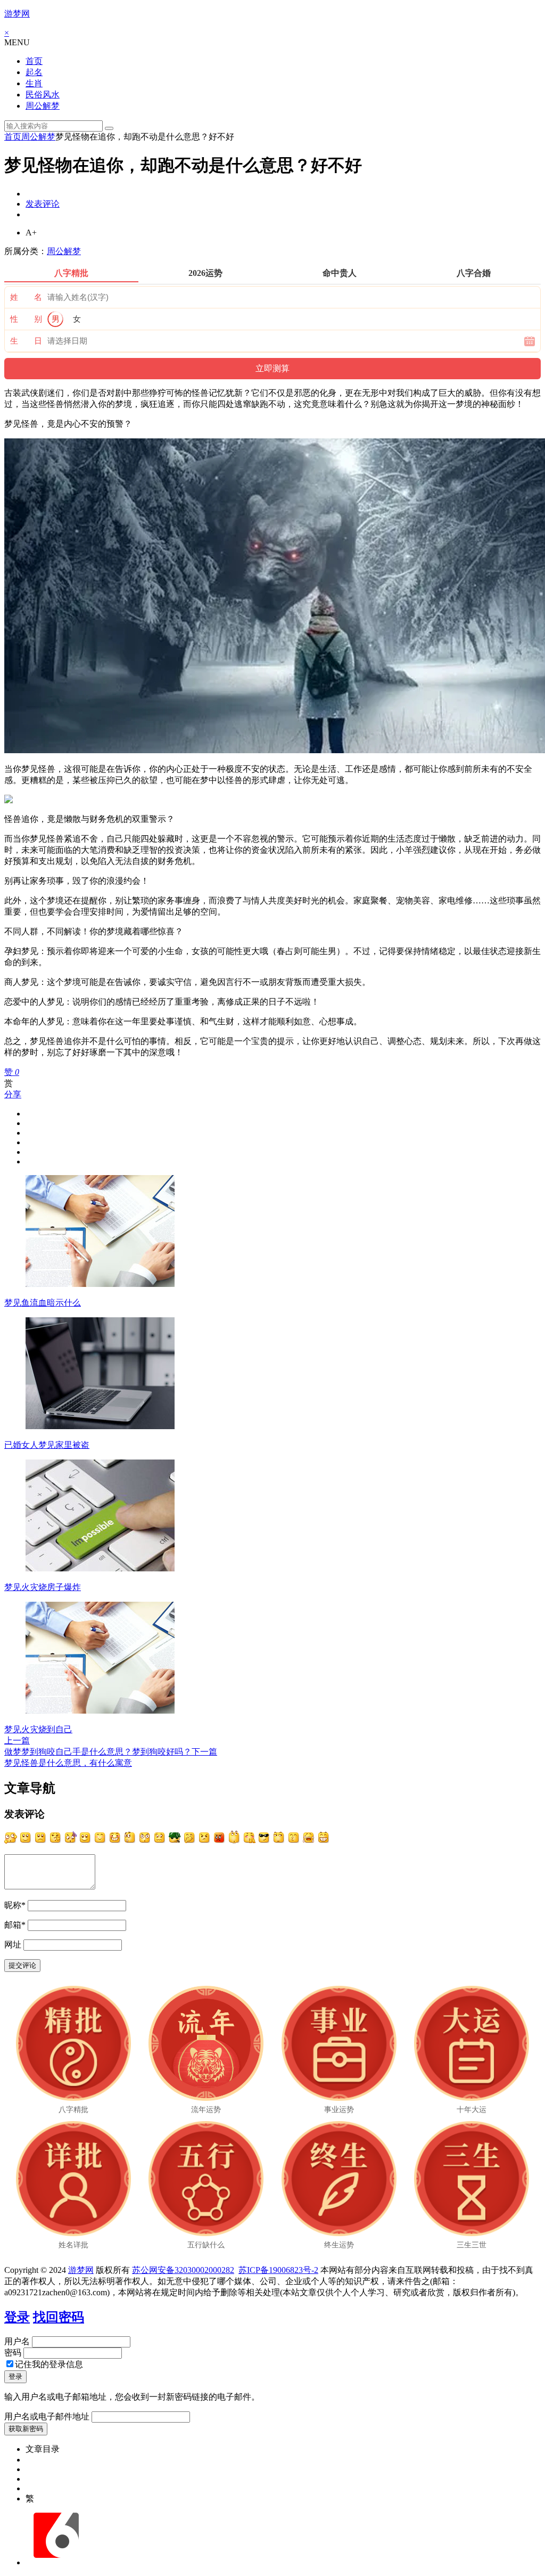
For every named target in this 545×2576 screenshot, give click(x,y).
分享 (13, 1094)
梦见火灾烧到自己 (38, 1729)
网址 (13, 1945)
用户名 (17, 2341)
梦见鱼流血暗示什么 (43, 1303)
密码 (13, 2353)
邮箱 (15, 1925)
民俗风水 (43, 95)
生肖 (34, 83)
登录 (17, 2317)
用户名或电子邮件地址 (47, 2416)
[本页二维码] (56, 2562)
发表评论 (43, 204)
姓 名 (26, 297)
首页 (34, 61)
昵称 (15, 1905)
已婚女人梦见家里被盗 (47, 1445)
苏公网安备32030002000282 (183, 2270)
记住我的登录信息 (49, 2364)
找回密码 (59, 2317)
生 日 (26, 341)
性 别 (26, 319)
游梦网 (17, 14)
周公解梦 (43, 106)
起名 (34, 72)
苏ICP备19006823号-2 (278, 2270)
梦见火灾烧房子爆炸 (43, 1587)
